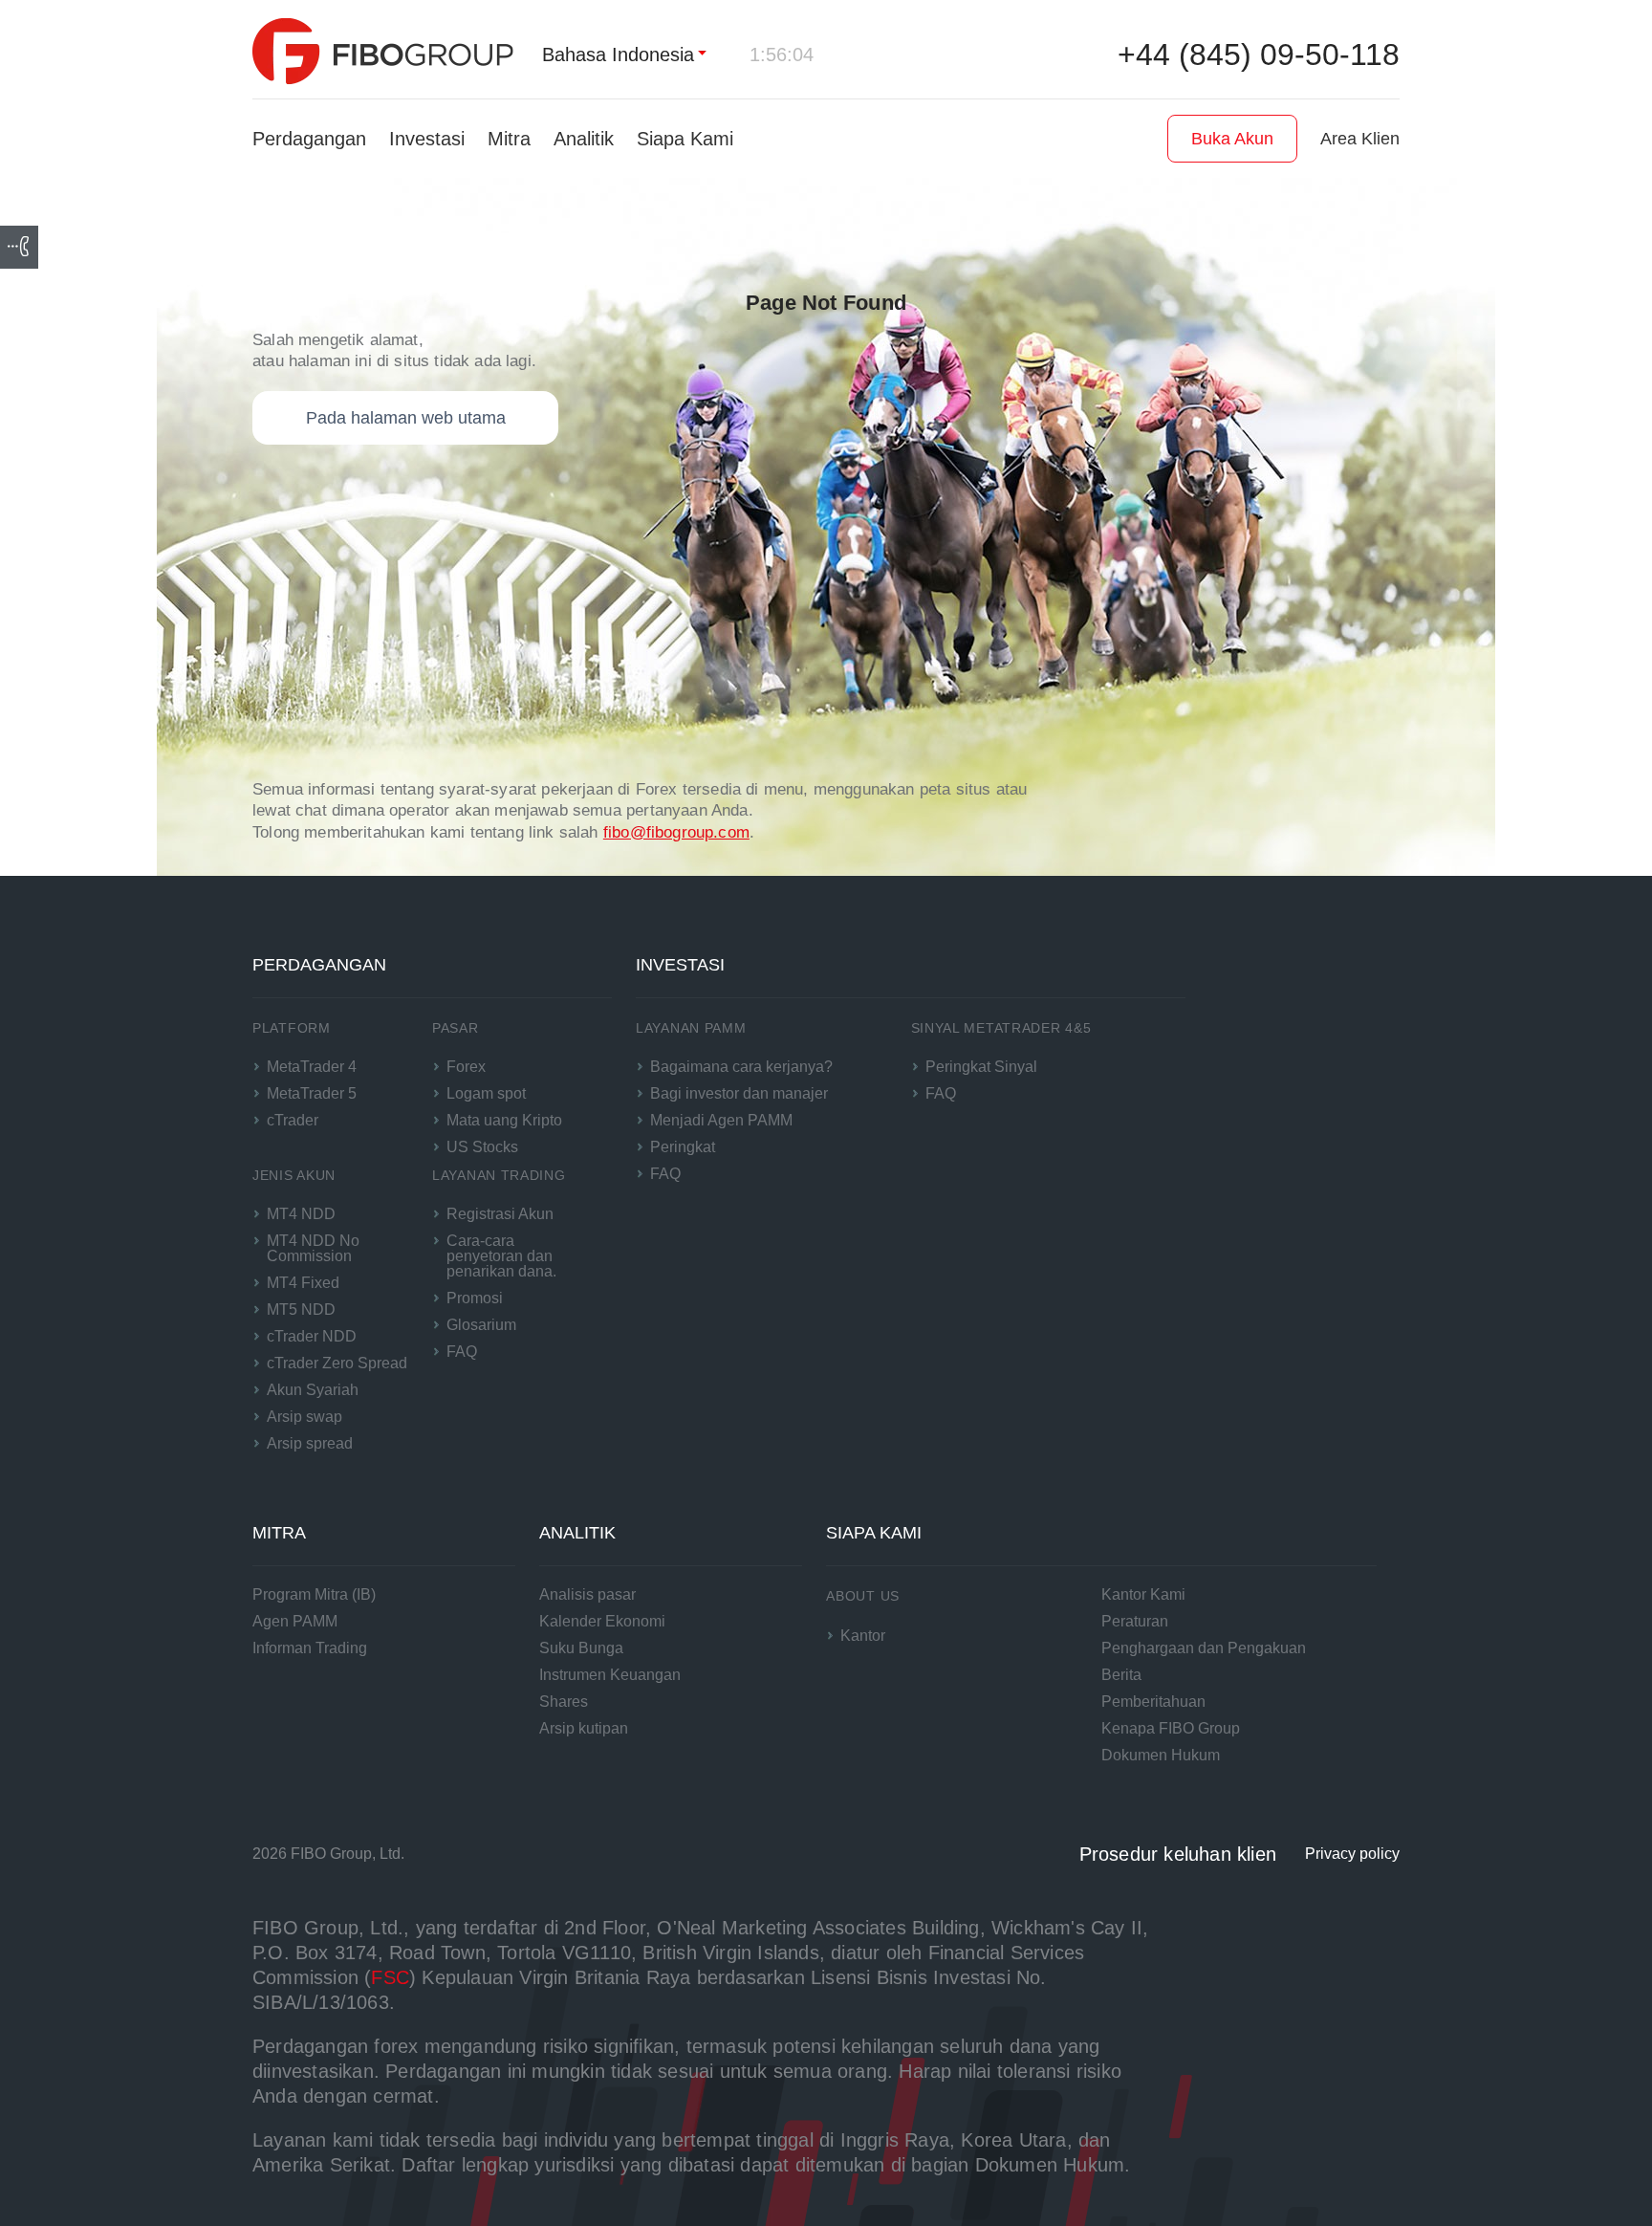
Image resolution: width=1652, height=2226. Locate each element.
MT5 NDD (301, 1309)
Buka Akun (1232, 139)
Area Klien (1360, 139)
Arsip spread (310, 1443)
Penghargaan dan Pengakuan (1204, 1648)
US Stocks (482, 1147)
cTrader (293, 1120)
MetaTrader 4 (312, 1067)
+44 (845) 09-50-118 (1259, 55)
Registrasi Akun (500, 1214)
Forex (466, 1067)
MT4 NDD (301, 1214)
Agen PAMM (295, 1621)
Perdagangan (309, 139)
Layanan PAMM (691, 1028)
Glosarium (481, 1325)
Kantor (863, 1636)
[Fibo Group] (383, 51)
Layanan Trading (499, 1175)
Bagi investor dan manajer (739, 1093)
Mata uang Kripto (504, 1120)
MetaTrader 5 (312, 1093)
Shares (564, 1702)
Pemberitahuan (1153, 1702)
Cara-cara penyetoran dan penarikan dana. (501, 1256)
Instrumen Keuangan (610, 1675)
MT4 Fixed (303, 1283)
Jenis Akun (294, 1175)
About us (863, 1596)
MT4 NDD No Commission (313, 1248)
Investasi (427, 139)
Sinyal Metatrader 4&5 (1001, 1028)
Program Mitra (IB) (314, 1594)
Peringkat (683, 1147)
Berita (1121, 1675)
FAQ (462, 1352)
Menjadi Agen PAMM (721, 1120)
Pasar (456, 1028)
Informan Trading (310, 1648)
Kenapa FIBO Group (1171, 1728)
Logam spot (486, 1093)
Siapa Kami (685, 139)
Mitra (509, 139)
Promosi (475, 1298)
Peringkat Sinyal (981, 1067)
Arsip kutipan (584, 1728)
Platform (292, 1028)
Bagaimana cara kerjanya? (741, 1067)
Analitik (584, 139)
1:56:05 (782, 55)
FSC (390, 1977)
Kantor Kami (1143, 1594)
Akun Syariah (313, 1390)
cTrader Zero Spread (337, 1363)
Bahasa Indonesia (618, 55)
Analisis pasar (587, 1594)
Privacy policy (1352, 1854)
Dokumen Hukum (1161, 1755)
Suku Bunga (581, 1648)
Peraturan (1135, 1621)
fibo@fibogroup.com (676, 832)
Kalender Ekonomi (602, 1621)
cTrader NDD (312, 1336)
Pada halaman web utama (406, 418)
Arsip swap (304, 1417)
